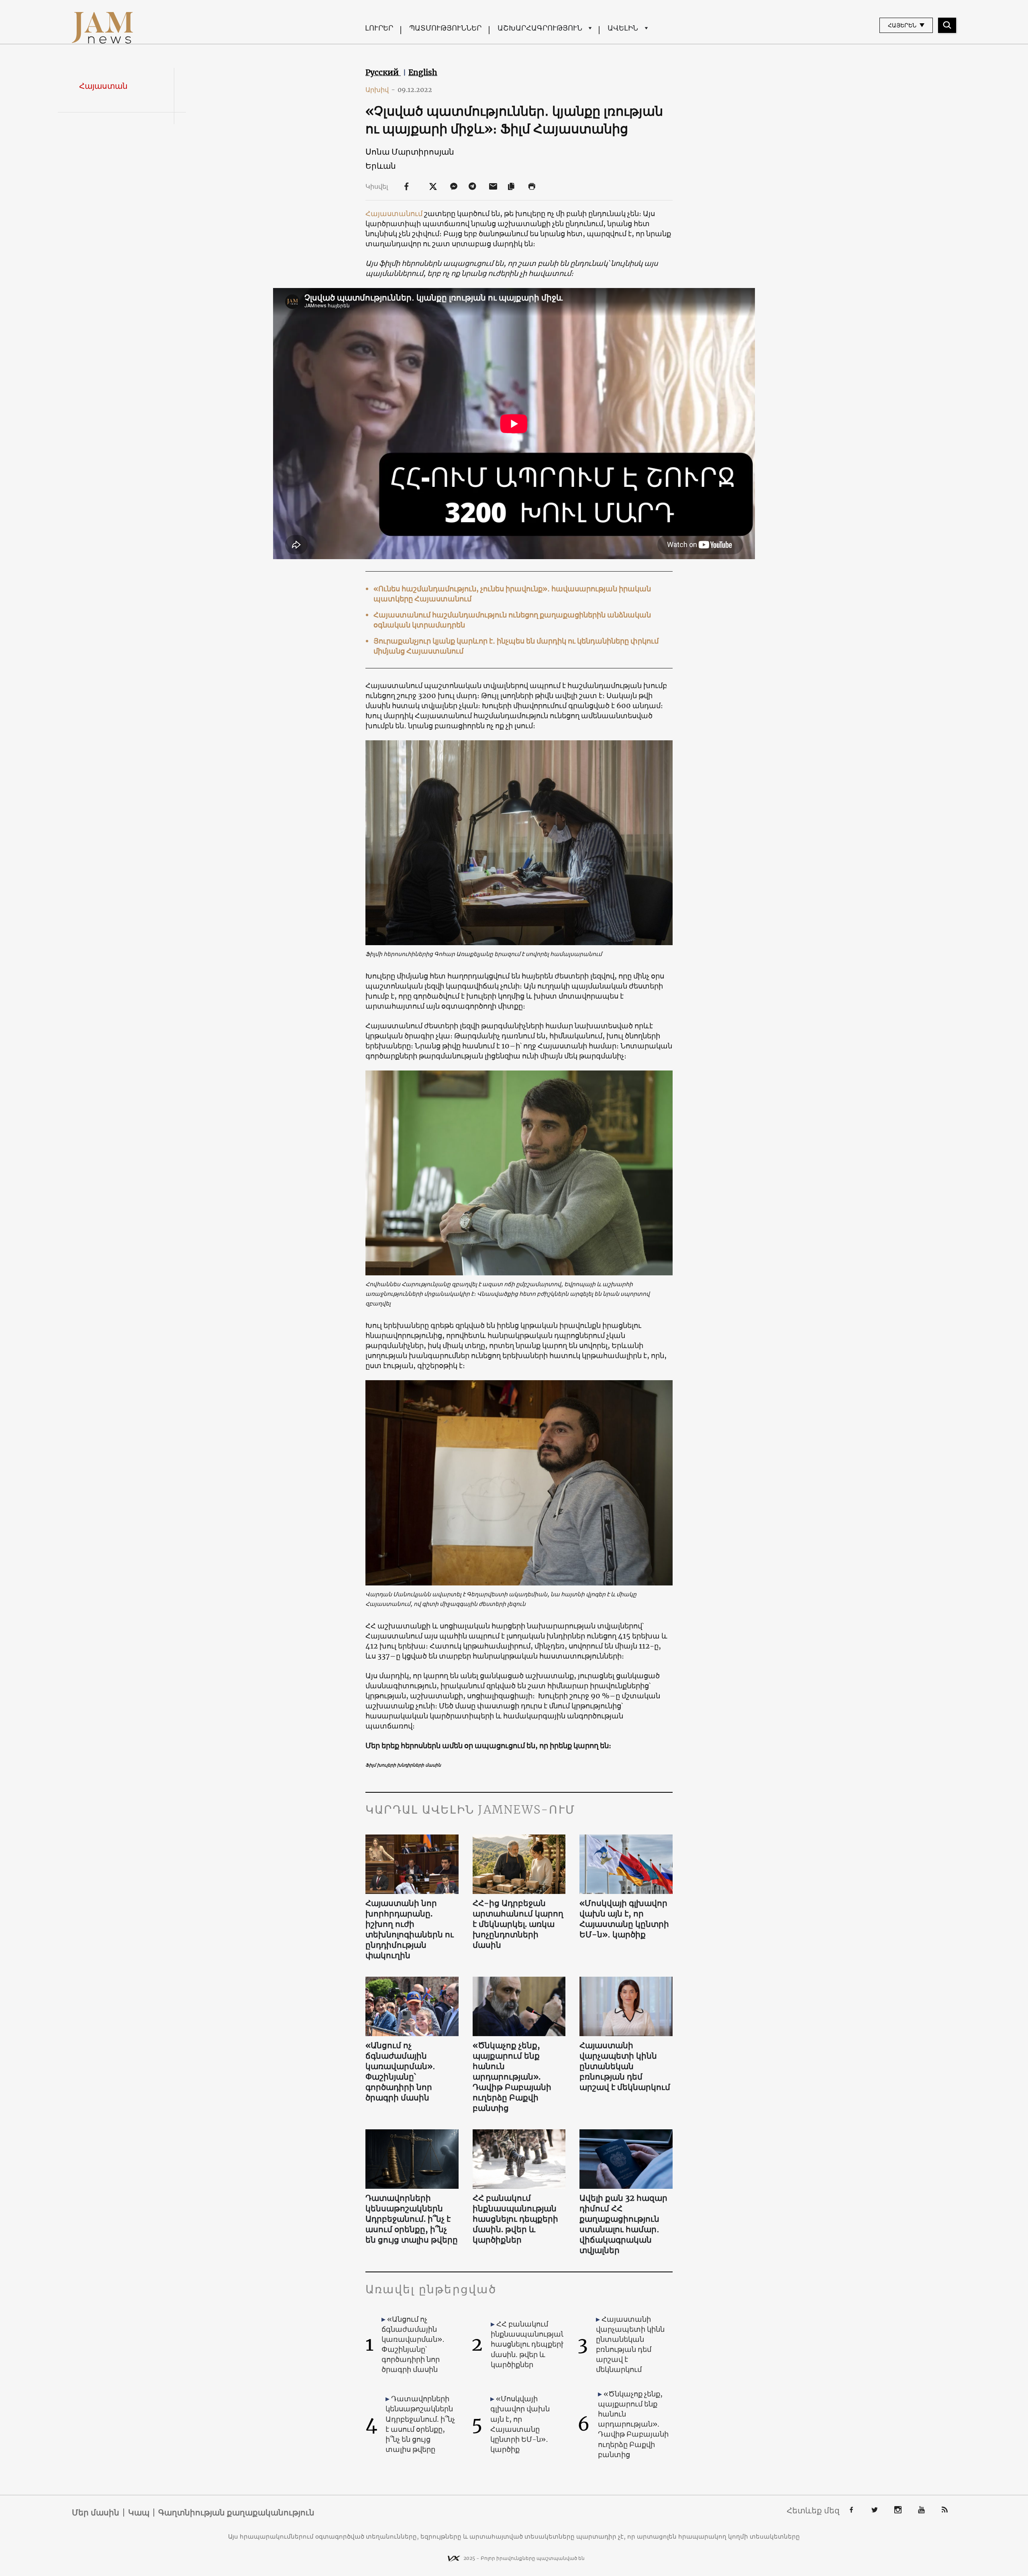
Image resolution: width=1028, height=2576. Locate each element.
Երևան (381, 166)
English (423, 72)
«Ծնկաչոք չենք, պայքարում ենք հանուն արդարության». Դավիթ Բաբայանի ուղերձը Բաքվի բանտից (512, 2077)
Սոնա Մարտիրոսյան (410, 152)
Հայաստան (103, 86)
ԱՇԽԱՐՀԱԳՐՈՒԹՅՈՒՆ (540, 28)
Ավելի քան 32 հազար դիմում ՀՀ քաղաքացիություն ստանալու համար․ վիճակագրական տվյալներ (623, 2224)
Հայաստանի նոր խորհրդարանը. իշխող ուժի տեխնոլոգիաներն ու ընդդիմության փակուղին (410, 1929)
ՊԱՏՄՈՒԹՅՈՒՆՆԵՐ (445, 28)
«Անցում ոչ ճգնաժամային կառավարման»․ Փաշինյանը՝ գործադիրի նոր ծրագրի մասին (400, 2071)
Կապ (139, 2513)
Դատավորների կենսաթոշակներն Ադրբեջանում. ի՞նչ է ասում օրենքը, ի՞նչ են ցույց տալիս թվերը (412, 2219)
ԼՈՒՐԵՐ (379, 28)
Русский (383, 72)
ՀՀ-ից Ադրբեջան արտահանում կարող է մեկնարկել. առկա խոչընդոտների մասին (518, 1924)
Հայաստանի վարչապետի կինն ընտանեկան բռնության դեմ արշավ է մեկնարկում (625, 2066)
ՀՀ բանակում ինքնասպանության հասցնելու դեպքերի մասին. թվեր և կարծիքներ (515, 2219)
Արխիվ (380, 90)
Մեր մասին (96, 2513)
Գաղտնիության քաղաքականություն (236, 2513)
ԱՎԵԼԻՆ (623, 28)
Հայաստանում (394, 213)
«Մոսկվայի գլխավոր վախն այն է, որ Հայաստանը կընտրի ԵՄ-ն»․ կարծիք (624, 1919)
